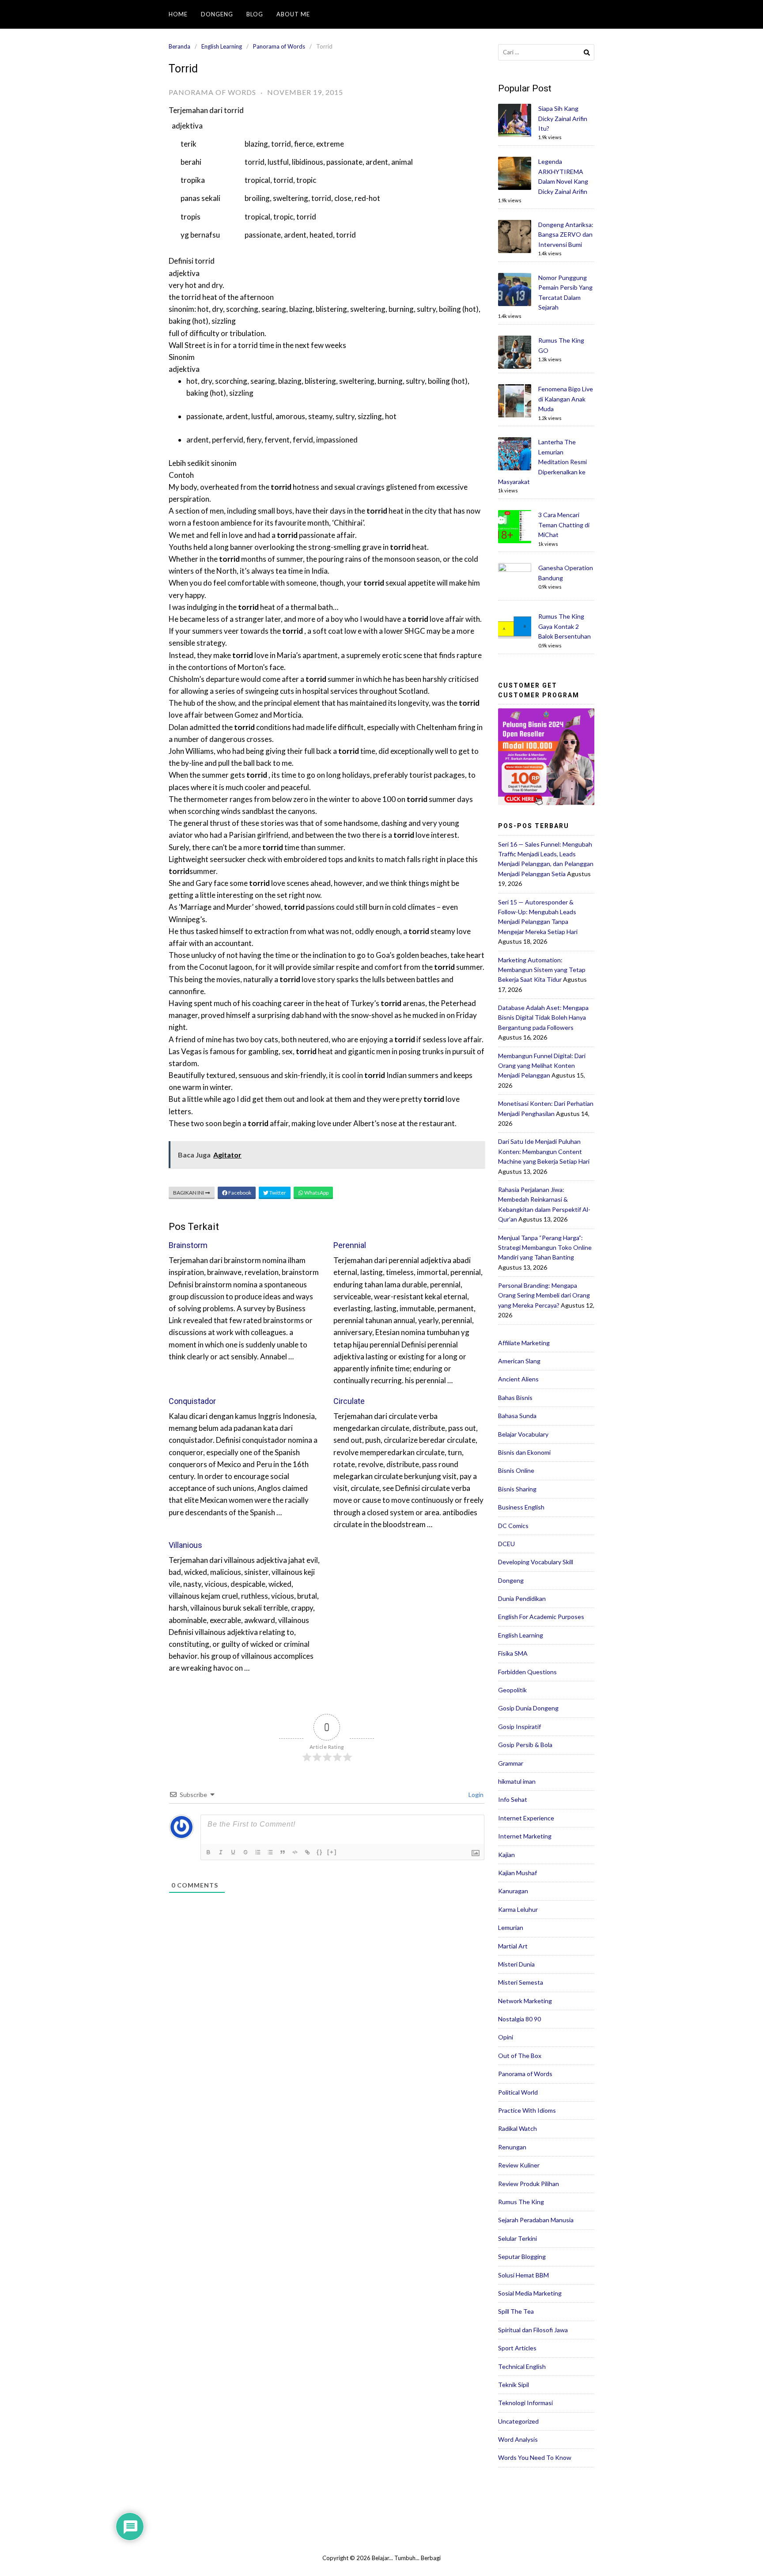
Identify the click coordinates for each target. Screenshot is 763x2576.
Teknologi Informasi (525, 2403)
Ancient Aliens (518, 1379)
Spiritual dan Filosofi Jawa (533, 2330)
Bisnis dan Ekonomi (524, 1452)
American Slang (519, 1361)
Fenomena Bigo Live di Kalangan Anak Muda (566, 399)
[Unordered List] (271, 1853)
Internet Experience (526, 1818)
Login (475, 1795)
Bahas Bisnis (515, 1398)
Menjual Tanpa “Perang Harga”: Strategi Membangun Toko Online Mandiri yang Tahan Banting (545, 1248)
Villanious (185, 1545)
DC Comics (513, 1526)
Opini (506, 2037)
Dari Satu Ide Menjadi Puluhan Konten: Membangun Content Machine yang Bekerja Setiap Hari (544, 1151)
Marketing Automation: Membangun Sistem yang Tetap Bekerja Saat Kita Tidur (542, 970)
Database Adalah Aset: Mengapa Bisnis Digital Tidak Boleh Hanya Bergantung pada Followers (543, 1018)
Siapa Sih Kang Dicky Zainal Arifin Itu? (563, 118)
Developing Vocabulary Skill (536, 1562)
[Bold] (209, 1853)
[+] (332, 1852)
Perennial (350, 1245)
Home (178, 14)
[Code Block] (296, 1853)
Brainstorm (188, 1245)
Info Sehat (513, 1799)
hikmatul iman (517, 1781)
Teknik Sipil (514, 2385)
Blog (255, 14)
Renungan (512, 2147)
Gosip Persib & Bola (525, 1745)
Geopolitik (512, 1690)
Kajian (506, 1855)
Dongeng (217, 14)
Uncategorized (518, 2421)
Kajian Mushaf (517, 1873)
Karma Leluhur (518, 1909)
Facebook (239, 1193)
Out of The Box (520, 2056)
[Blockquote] (283, 1853)
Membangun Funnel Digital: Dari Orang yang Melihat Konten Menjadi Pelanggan (542, 1066)
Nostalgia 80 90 (519, 2019)
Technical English (522, 2366)
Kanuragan (513, 1891)
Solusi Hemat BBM (523, 2275)
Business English (521, 1507)
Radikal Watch (517, 2128)
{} (320, 1852)
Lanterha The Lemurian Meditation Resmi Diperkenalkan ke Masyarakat (542, 462)
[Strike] (246, 1853)
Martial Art (513, 1946)
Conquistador (192, 1401)
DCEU (506, 1544)
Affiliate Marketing (524, 1343)
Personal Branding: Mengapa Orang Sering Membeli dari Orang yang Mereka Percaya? (544, 1295)
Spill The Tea (516, 2311)
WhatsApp (316, 1193)
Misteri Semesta (521, 1982)
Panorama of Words (279, 46)
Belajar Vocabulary (523, 1434)
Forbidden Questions (527, 1672)
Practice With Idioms (527, 2110)
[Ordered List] (259, 1853)
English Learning (222, 46)
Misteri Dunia (516, 1964)
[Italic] (222, 1853)
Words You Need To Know (535, 2457)
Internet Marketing (525, 1836)
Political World (518, 2092)
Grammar (511, 1763)
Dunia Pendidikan (522, 1598)
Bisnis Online (516, 1470)
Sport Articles (517, 2348)
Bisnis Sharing (517, 1489)
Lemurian (511, 1927)
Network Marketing (525, 2001)
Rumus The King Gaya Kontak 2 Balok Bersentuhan (565, 626)
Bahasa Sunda (517, 1416)
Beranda (179, 46)
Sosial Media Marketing (530, 2293)
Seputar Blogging (522, 2256)
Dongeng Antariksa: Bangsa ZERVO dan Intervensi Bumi (566, 235)
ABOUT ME (293, 14)
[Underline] (234, 1853)
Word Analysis (518, 2439)
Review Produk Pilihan (529, 2184)
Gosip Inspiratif (519, 1727)
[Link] (308, 1853)
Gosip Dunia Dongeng (528, 1708)
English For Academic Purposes (541, 1617)
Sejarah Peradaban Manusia (536, 2220)
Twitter (277, 1193)
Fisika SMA (513, 1653)
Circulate (349, 1401)
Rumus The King (521, 2202)
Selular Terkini (517, 2238)
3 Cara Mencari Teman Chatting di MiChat (564, 525)
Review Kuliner (519, 2165)
